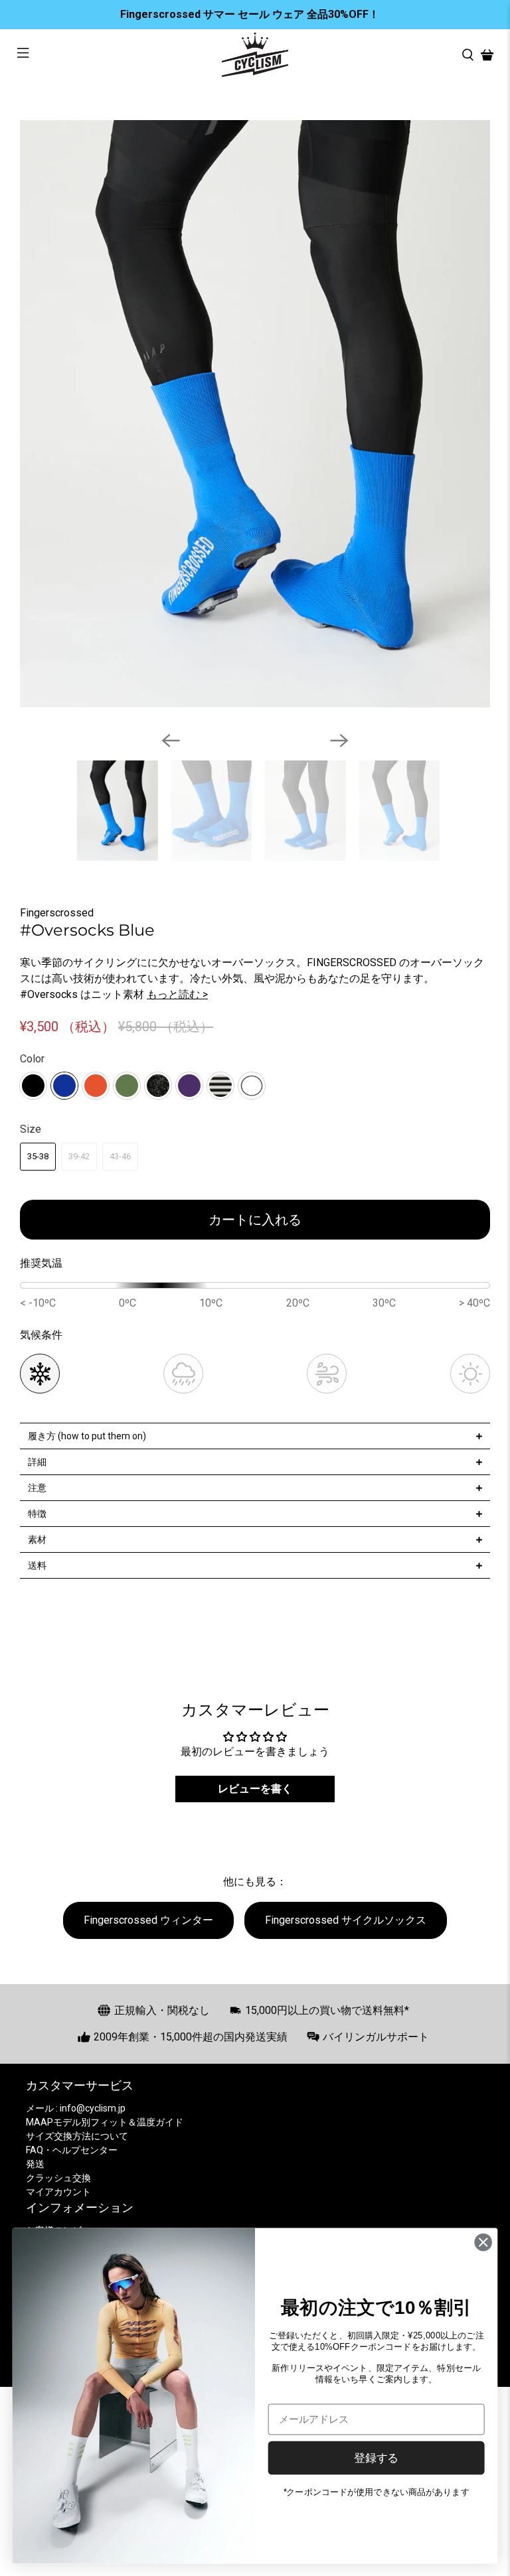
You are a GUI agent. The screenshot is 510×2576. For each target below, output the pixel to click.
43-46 (120, 1156)
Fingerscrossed (57, 913)
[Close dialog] (483, 2242)
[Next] (339, 741)
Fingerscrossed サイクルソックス (346, 1920)
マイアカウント (58, 2192)
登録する (376, 2457)
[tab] (255, 1436)
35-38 (38, 1156)
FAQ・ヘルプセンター (72, 2150)
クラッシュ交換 (58, 2178)
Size (31, 1129)
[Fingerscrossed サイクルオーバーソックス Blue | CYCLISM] (255, 414)
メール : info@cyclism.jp (76, 2108)
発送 (35, 2164)
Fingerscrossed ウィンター (148, 1920)
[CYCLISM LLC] (255, 55)
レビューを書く (255, 1789)
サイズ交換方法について (77, 2136)
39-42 (79, 1156)
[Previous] (171, 741)
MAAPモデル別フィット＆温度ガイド (105, 2122)
